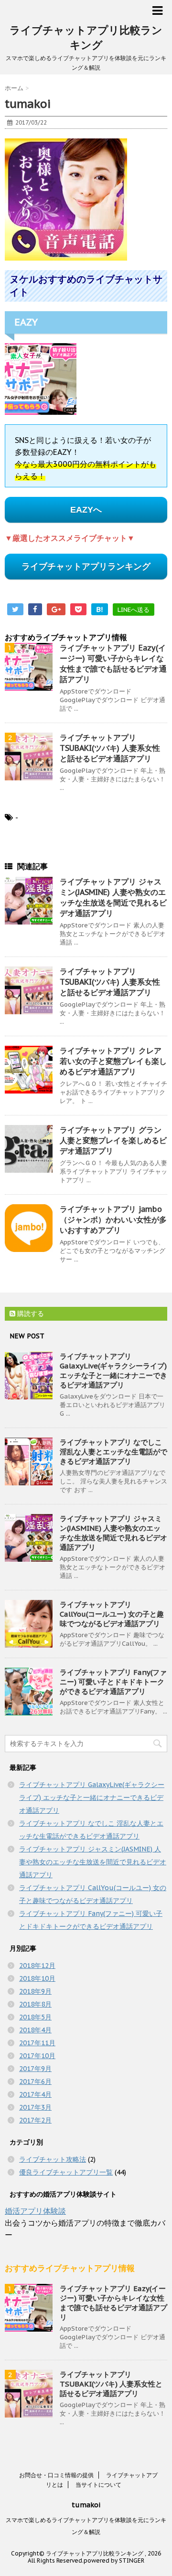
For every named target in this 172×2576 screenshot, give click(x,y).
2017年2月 (35, 2120)
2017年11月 (37, 2043)
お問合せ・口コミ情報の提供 (56, 2475)
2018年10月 (37, 1978)
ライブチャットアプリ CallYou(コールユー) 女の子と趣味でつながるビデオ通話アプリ (112, 1614)
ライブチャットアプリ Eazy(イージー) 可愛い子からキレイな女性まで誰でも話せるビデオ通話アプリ (113, 2303)
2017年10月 (37, 2056)
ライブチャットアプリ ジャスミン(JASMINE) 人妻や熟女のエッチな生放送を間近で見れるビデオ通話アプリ (113, 1533)
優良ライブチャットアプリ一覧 (66, 2172)
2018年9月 (35, 1991)
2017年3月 (35, 2107)
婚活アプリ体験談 (35, 2211)
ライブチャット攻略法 (53, 2159)
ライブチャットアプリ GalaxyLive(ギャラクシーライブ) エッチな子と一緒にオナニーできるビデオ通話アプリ (113, 1371)
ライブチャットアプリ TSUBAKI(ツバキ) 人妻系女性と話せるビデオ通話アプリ (110, 748)
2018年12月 (37, 1966)
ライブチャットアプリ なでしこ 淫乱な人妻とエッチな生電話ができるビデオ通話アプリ (113, 1452)
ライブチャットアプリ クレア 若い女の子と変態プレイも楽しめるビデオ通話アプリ (113, 1061)
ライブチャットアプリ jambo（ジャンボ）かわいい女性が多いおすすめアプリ (113, 1220)
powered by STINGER (114, 2560)
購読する (30, 1314)
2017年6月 (35, 2082)
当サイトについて (98, 2485)
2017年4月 (35, 2094)
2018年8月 (35, 2004)
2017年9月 (35, 2069)
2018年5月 (35, 2017)
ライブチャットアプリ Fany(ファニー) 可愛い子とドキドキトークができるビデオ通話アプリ (113, 1682)
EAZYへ (86, 510)
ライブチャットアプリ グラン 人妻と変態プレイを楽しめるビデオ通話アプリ (113, 1140)
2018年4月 (35, 2030)
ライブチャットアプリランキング (86, 567)
